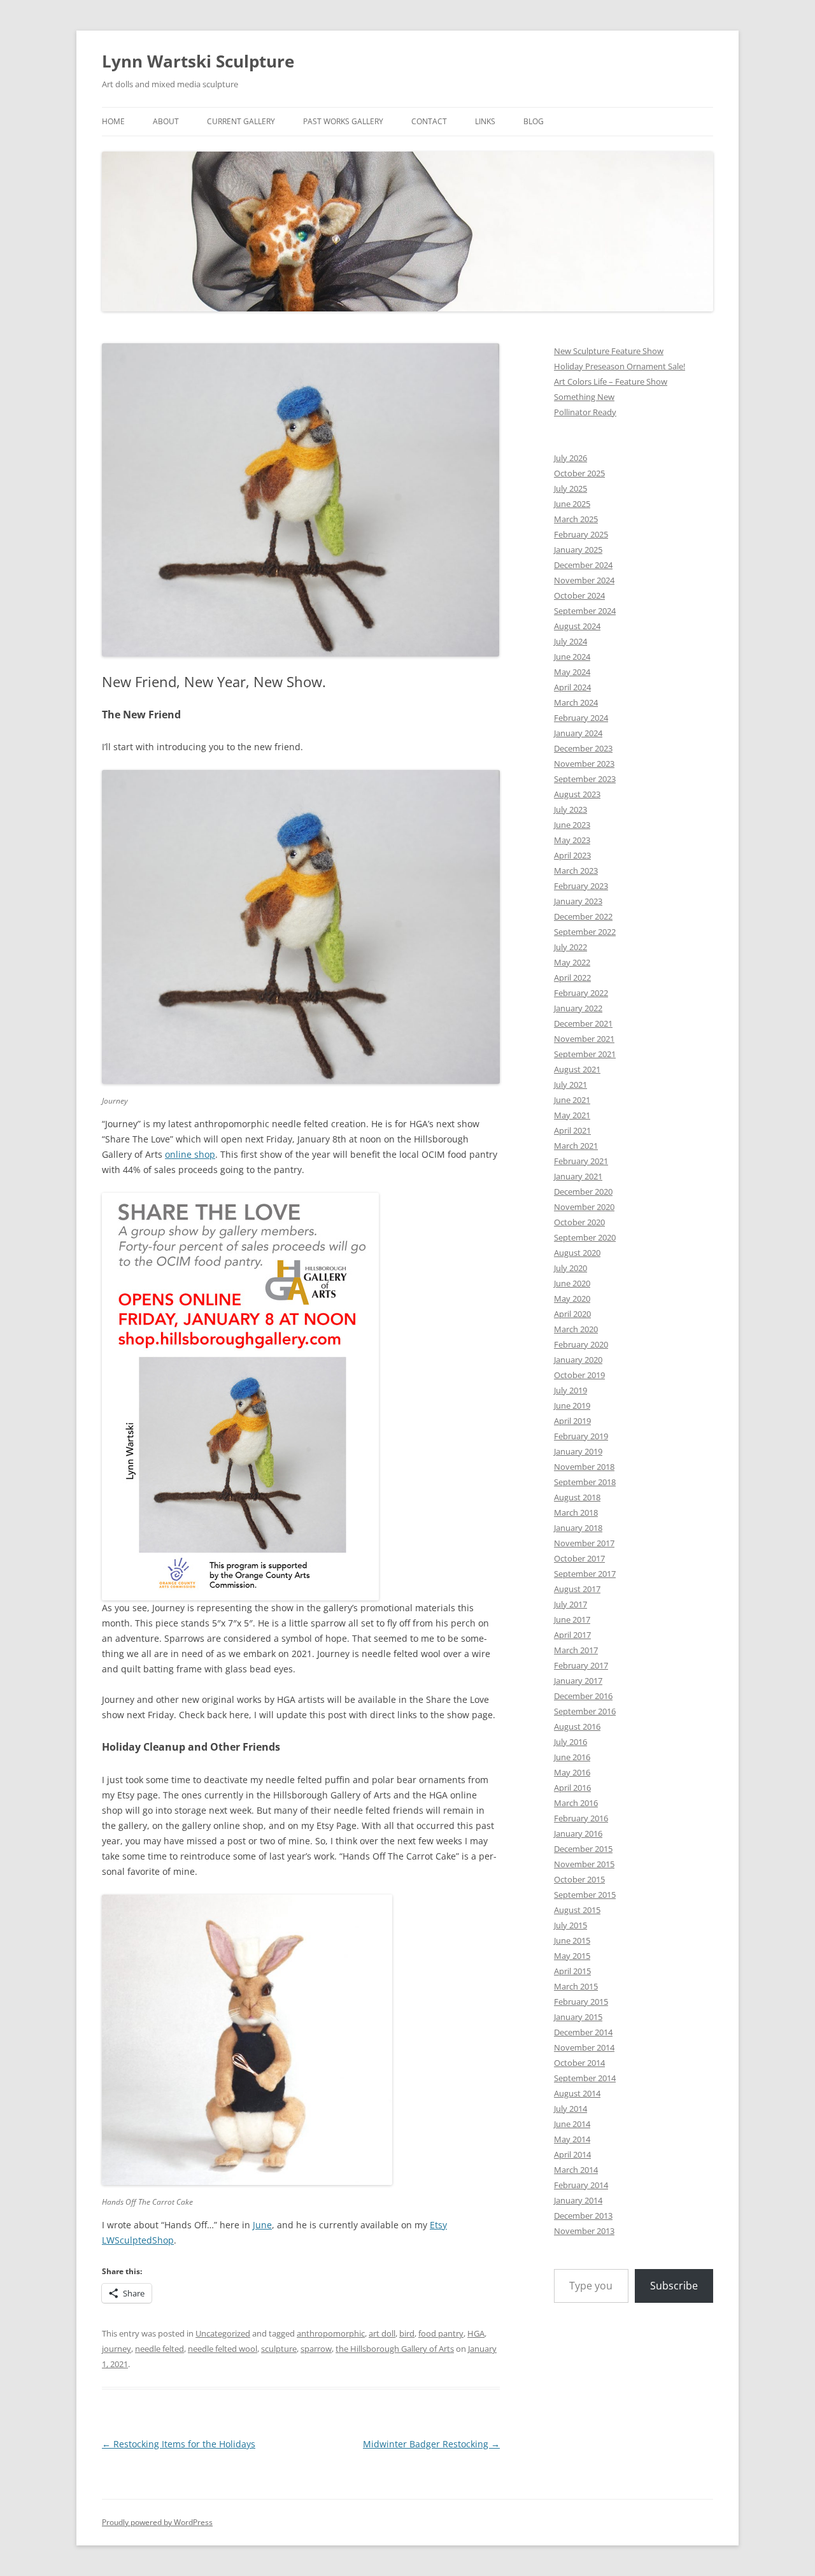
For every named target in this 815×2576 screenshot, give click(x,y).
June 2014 (572, 2124)
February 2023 (581, 886)
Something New (584, 397)
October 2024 (579, 595)
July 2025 (570, 488)
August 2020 (577, 1253)
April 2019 (572, 1421)
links (485, 121)
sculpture (279, 2349)
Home (113, 121)
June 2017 (572, 1619)
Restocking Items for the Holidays (179, 2444)
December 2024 (583, 565)
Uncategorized (223, 2333)
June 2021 (572, 1100)
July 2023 (570, 809)
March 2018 (576, 1512)
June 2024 (572, 657)
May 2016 (572, 1772)
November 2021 (584, 1039)
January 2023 (578, 901)
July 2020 (570, 1268)
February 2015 (581, 2002)
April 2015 (572, 1971)
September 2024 (585, 611)
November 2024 (584, 580)
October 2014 (579, 2063)
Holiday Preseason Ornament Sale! (620, 366)
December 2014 (583, 2032)
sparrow (316, 2349)
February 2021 (581, 1161)
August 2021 (577, 1069)
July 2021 (570, 1085)
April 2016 (572, 1788)
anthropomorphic (331, 2333)
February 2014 (581, 2185)
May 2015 (572, 1956)
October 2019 (579, 1375)
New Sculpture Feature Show (609, 351)
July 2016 (570, 1742)
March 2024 (576, 702)
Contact (429, 121)
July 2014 (570, 2109)
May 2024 (572, 672)
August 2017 (577, 1589)
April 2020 (572, 1314)
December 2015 (583, 1849)
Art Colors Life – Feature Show (611, 381)
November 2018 (584, 1467)
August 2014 (577, 2093)
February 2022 (581, 993)
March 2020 (576, 1329)
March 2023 (576, 871)
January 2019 (578, 1451)
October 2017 (579, 1558)
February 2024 (581, 718)
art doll (382, 2333)
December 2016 (583, 1696)
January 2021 (578, 1176)
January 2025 (578, 550)
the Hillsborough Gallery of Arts (395, 2349)
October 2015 (579, 1879)
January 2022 (578, 1008)
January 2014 (578, 2200)
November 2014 (584, 2047)
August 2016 (577, 1726)
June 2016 (572, 1757)
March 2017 (576, 1650)
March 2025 (576, 519)
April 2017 (572, 1635)
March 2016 (576, 1803)
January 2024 (578, 733)
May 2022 (572, 962)
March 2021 (576, 1146)
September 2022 (585, 932)
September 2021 (585, 1054)
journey (117, 2349)
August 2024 (577, 626)
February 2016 (581, 1818)
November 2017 (584, 1543)
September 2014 (585, 2078)
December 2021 (583, 1023)
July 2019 (570, 1390)
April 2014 (572, 2154)
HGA (476, 2333)
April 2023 (572, 855)
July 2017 (570, 1604)
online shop (190, 1154)
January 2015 (578, 2017)
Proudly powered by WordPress (157, 2522)
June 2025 (572, 504)
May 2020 (572, 1299)
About (166, 121)
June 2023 (572, 825)
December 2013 (583, 2216)
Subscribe (674, 2286)
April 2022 (572, 978)
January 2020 (578, 1360)
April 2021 (572, 1130)
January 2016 (578, 1833)
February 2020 (581, 1344)
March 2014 (576, 2170)
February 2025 (581, 534)
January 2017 (578, 1681)
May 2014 (572, 2139)
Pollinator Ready (585, 412)
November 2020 (584, 1207)
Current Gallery (241, 121)
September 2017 (585, 1574)
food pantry (441, 2333)
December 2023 (583, 748)
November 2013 (584, 2231)
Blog (534, 121)
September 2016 (585, 1711)
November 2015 (584, 1864)
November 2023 (584, 764)
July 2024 (570, 641)
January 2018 (578, 1528)
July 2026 (570, 458)
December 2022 (583, 916)
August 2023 (577, 794)
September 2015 (585, 1895)
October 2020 (579, 1222)
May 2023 (572, 840)
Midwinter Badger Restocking (431, 2444)
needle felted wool (223, 2349)
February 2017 (581, 1665)
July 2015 (570, 1925)
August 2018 (577, 1497)
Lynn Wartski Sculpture (198, 61)
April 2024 (572, 687)
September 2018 (585, 1482)
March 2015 (576, 1986)
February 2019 (581, 1436)
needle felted (159, 2349)
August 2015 (577, 1910)
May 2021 (572, 1115)
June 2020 (572, 1283)
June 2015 (572, 1940)
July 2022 (570, 947)
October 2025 (579, 473)
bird (407, 2333)
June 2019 (572, 1405)
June (262, 2225)
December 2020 (583, 1192)
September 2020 (585, 1237)
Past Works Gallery (343, 121)
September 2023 (585, 779)
